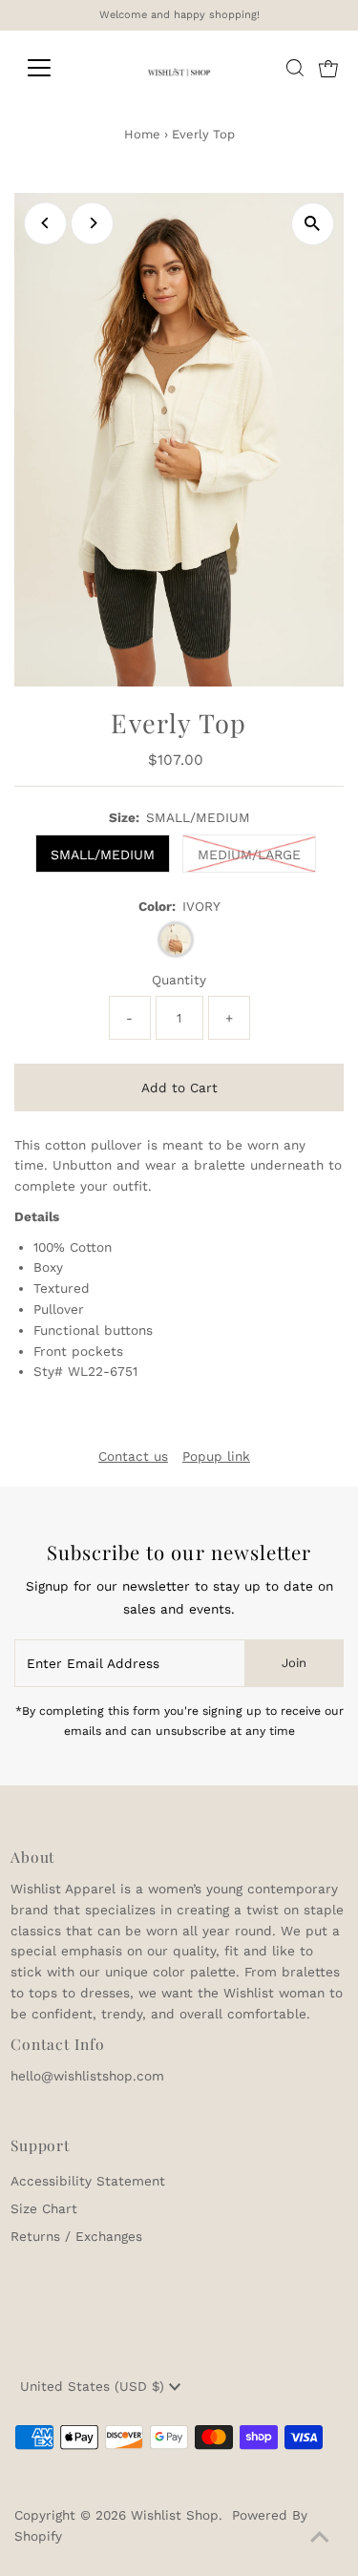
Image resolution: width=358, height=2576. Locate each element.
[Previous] (45, 223)
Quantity (179, 980)
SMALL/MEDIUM (103, 855)
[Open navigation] (54, 68)
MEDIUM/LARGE (249, 855)
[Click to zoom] (313, 224)
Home (142, 134)
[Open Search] (295, 68)
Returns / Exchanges (76, 2236)
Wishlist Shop (175, 2515)
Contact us (133, 1457)
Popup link (216, 1457)
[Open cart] (328, 68)
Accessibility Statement (88, 2181)
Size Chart (44, 2208)
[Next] (92, 223)
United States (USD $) (95, 2386)
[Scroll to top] (320, 2538)
